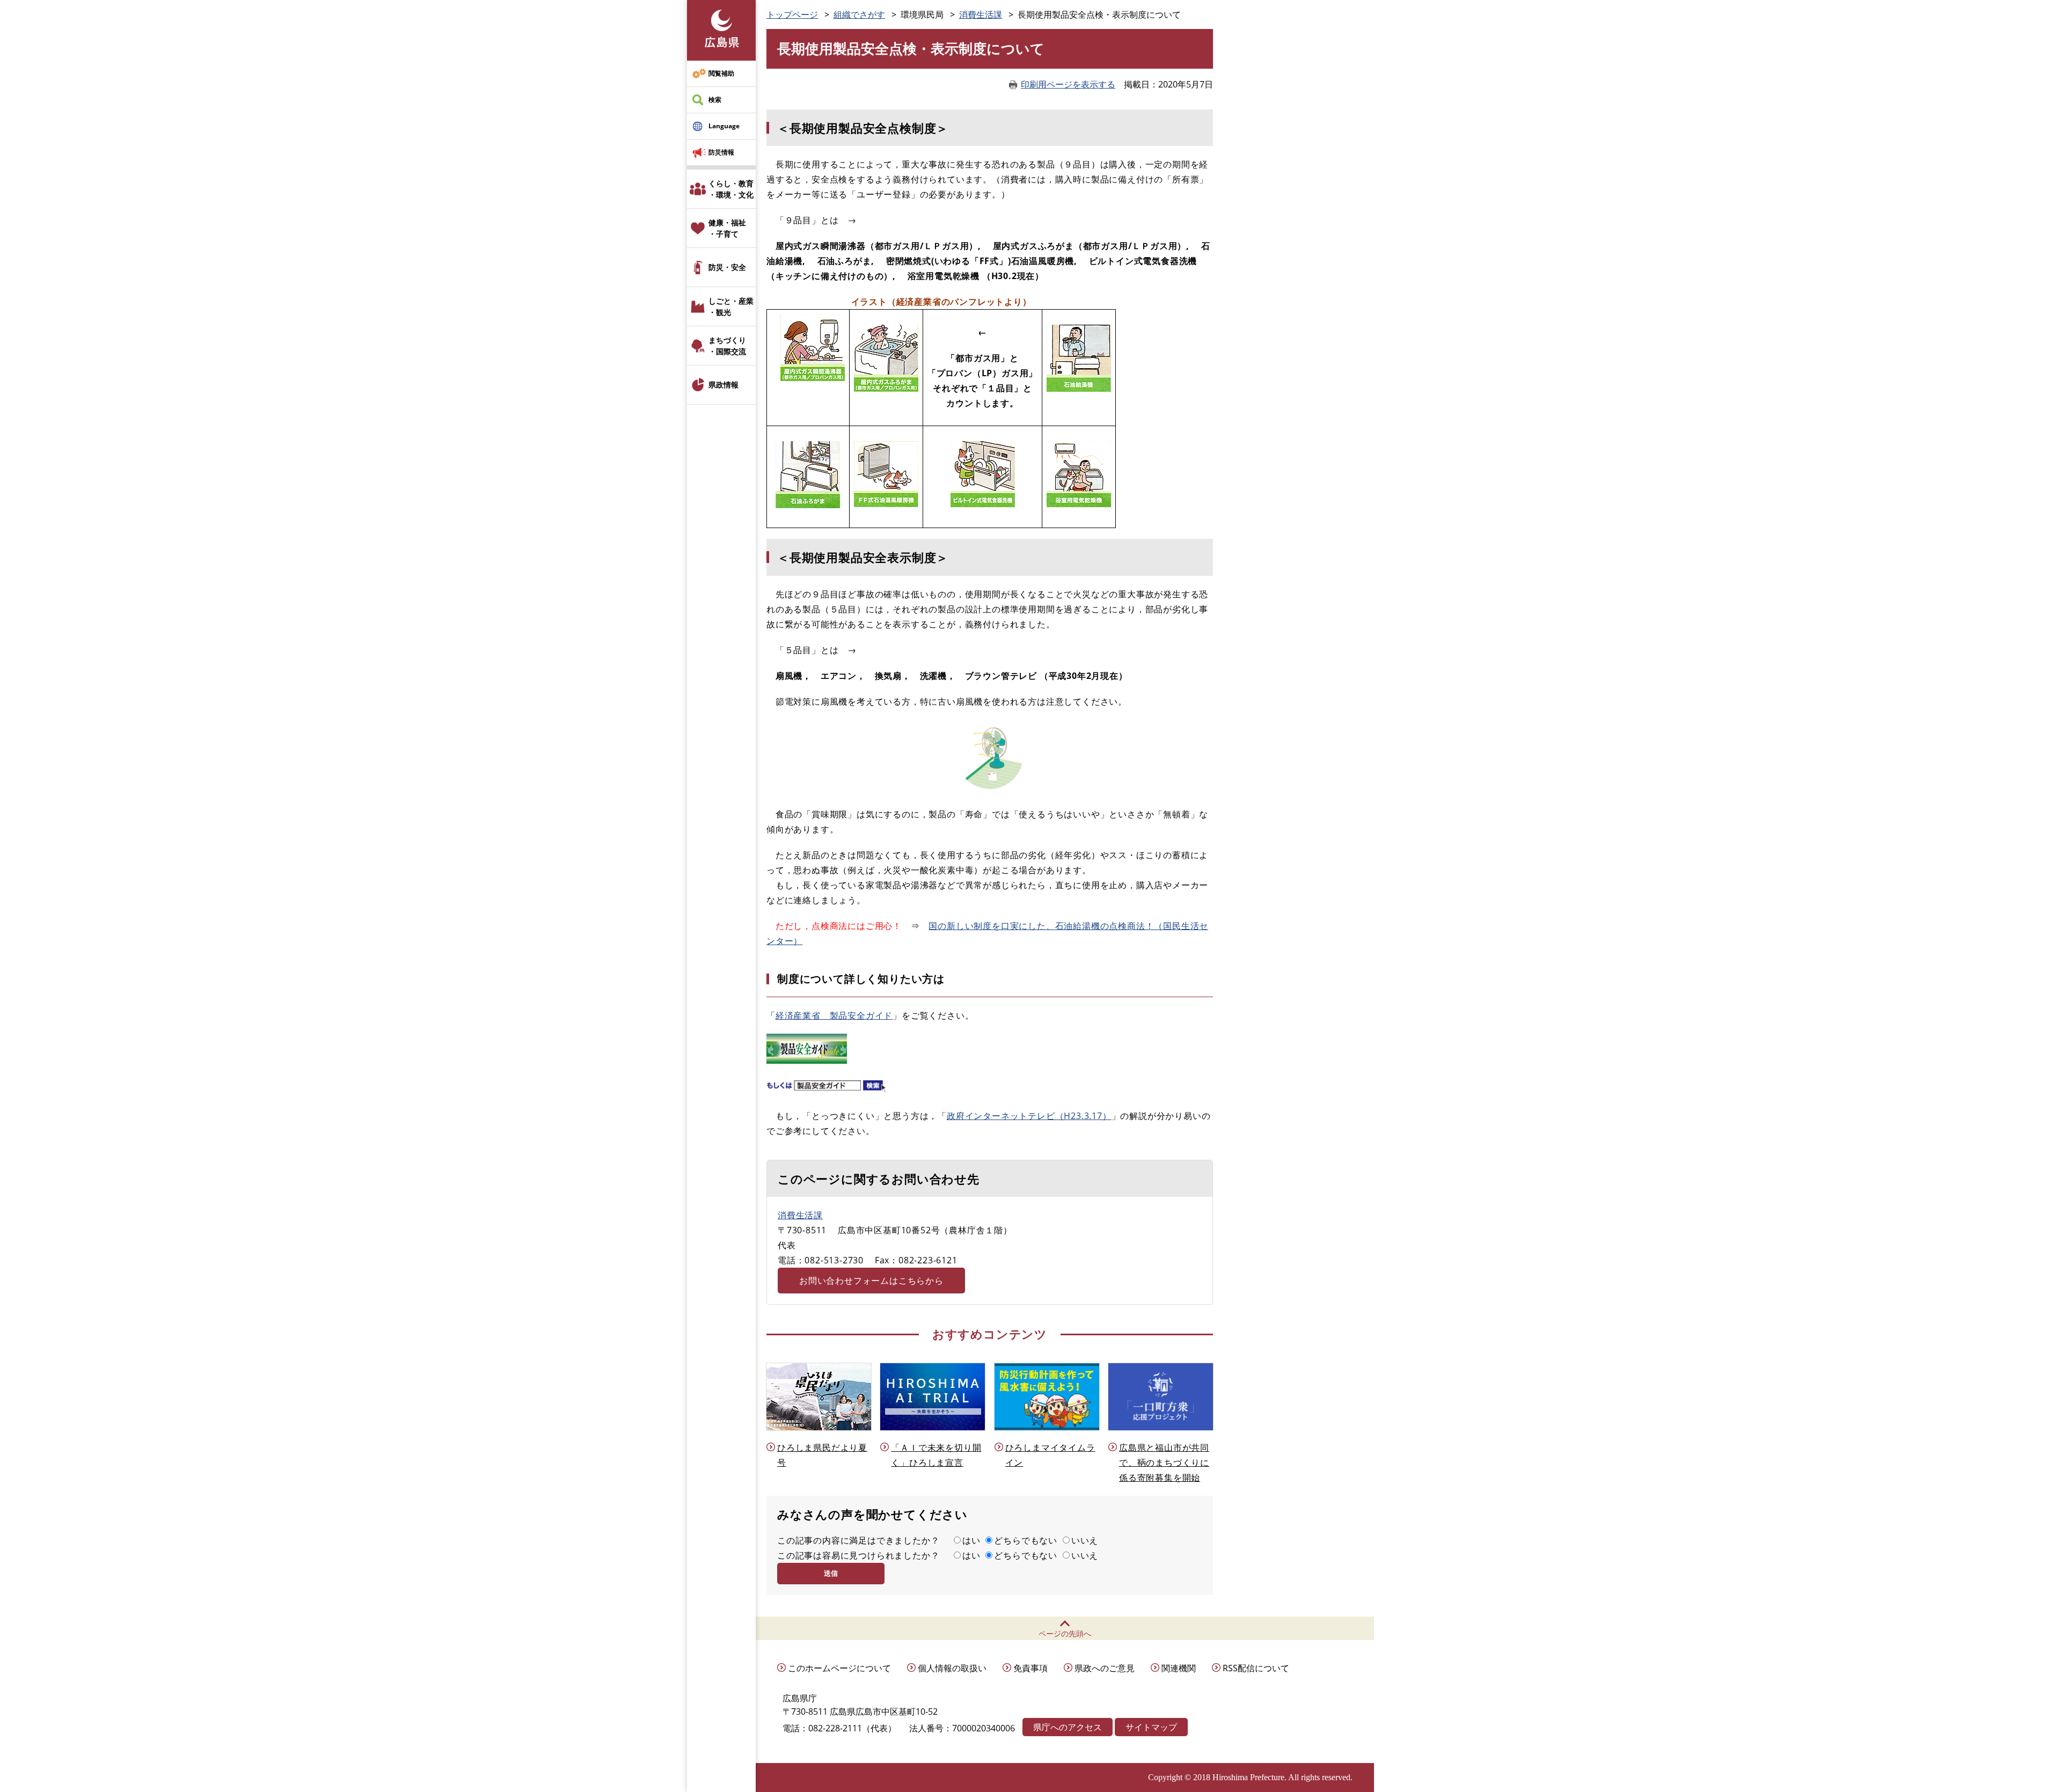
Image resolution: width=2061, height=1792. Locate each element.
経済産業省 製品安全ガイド (834, 1015)
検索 (715, 100)
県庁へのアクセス (1068, 1727)
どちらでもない (1026, 1540)
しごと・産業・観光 (731, 306)
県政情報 (723, 385)
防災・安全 (727, 267)
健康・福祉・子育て (727, 228)
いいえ (1085, 1540)
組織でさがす (859, 14)
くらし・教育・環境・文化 (731, 189)
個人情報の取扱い (952, 1668)
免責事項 (1030, 1668)
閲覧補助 (721, 73)
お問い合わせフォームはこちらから (871, 1281)
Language (724, 126)
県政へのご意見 (1105, 1668)
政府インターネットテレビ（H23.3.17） (1029, 1116)
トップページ (792, 14)
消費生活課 (981, 14)
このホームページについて (839, 1668)
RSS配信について (1256, 1668)
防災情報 (721, 152)
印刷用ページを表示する (1068, 84)
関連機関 (1179, 1668)
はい (971, 1540)
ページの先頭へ (1065, 1633)
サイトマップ (1151, 1727)
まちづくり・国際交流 (727, 346)
